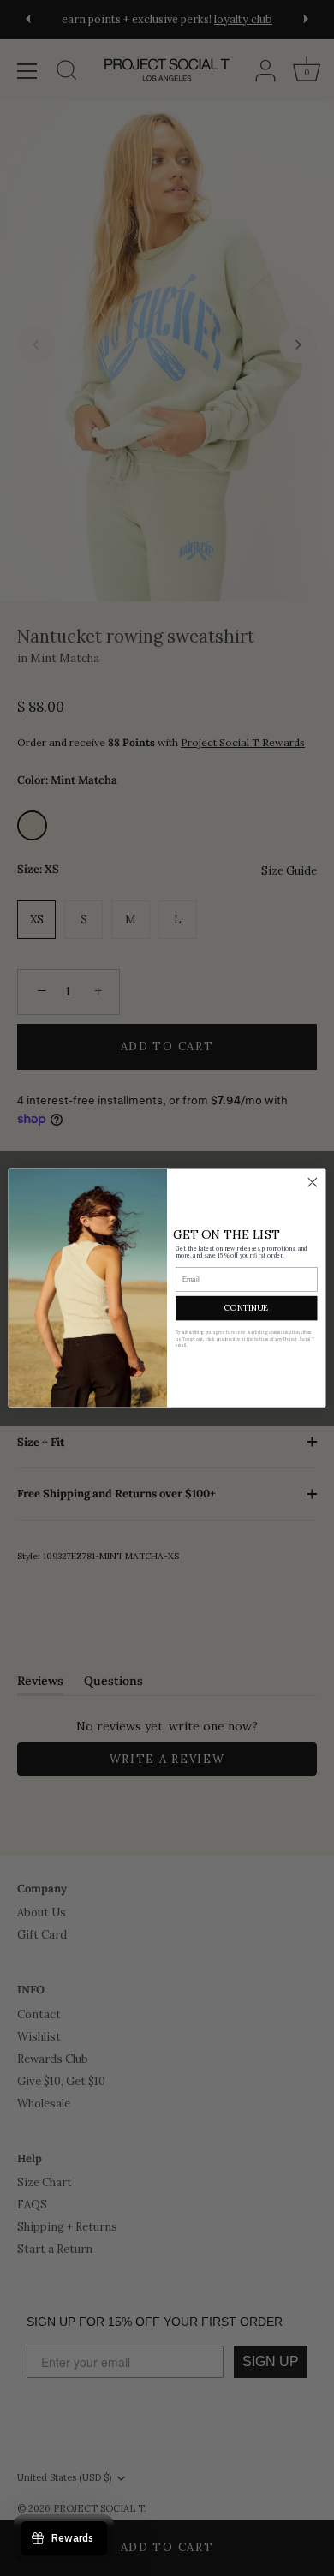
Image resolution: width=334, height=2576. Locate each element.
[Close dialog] (313, 1182)
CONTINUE (246, 1308)
